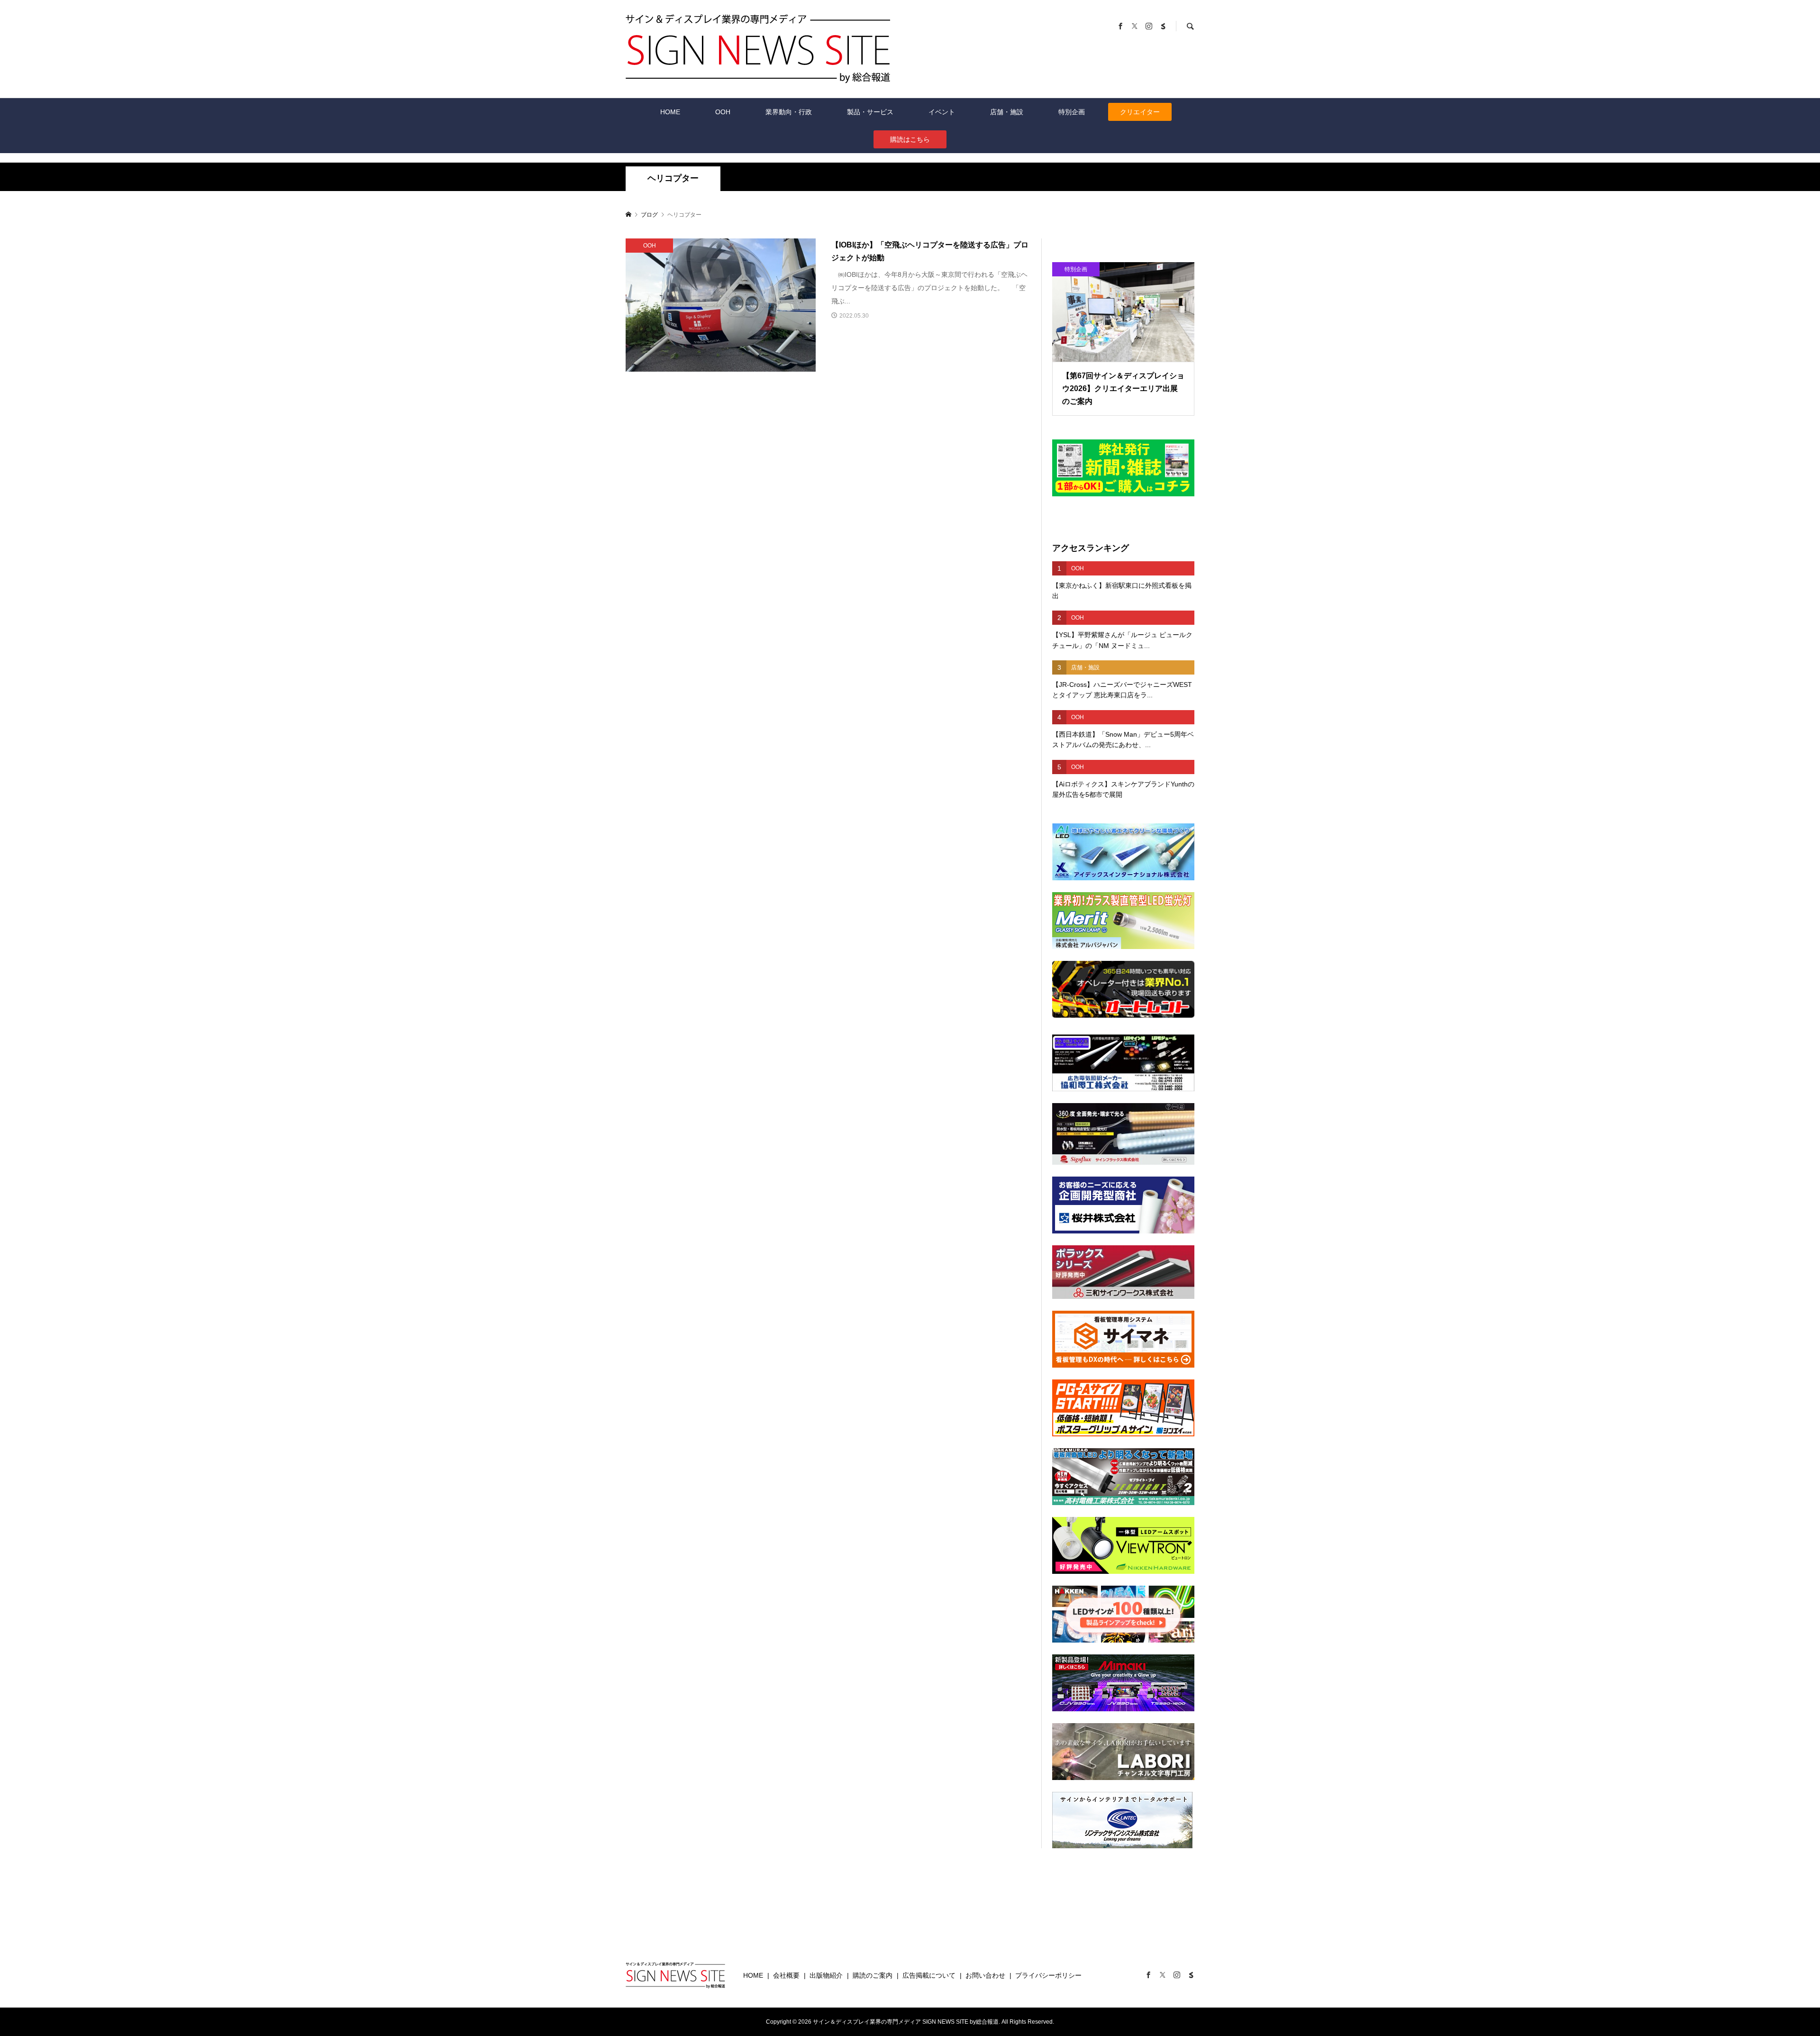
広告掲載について (929, 1975)
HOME (670, 112)
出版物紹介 (826, 1975)
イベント (942, 112)
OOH (723, 112)
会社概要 (786, 1975)
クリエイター (1140, 112)
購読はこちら (910, 139)
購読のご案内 (873, 1975)
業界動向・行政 (789, 112)
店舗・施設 (1007, 112)
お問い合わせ (985, 1975)
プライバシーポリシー (1048, 1975)
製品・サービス (870, 112)
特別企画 (1072, 112)
